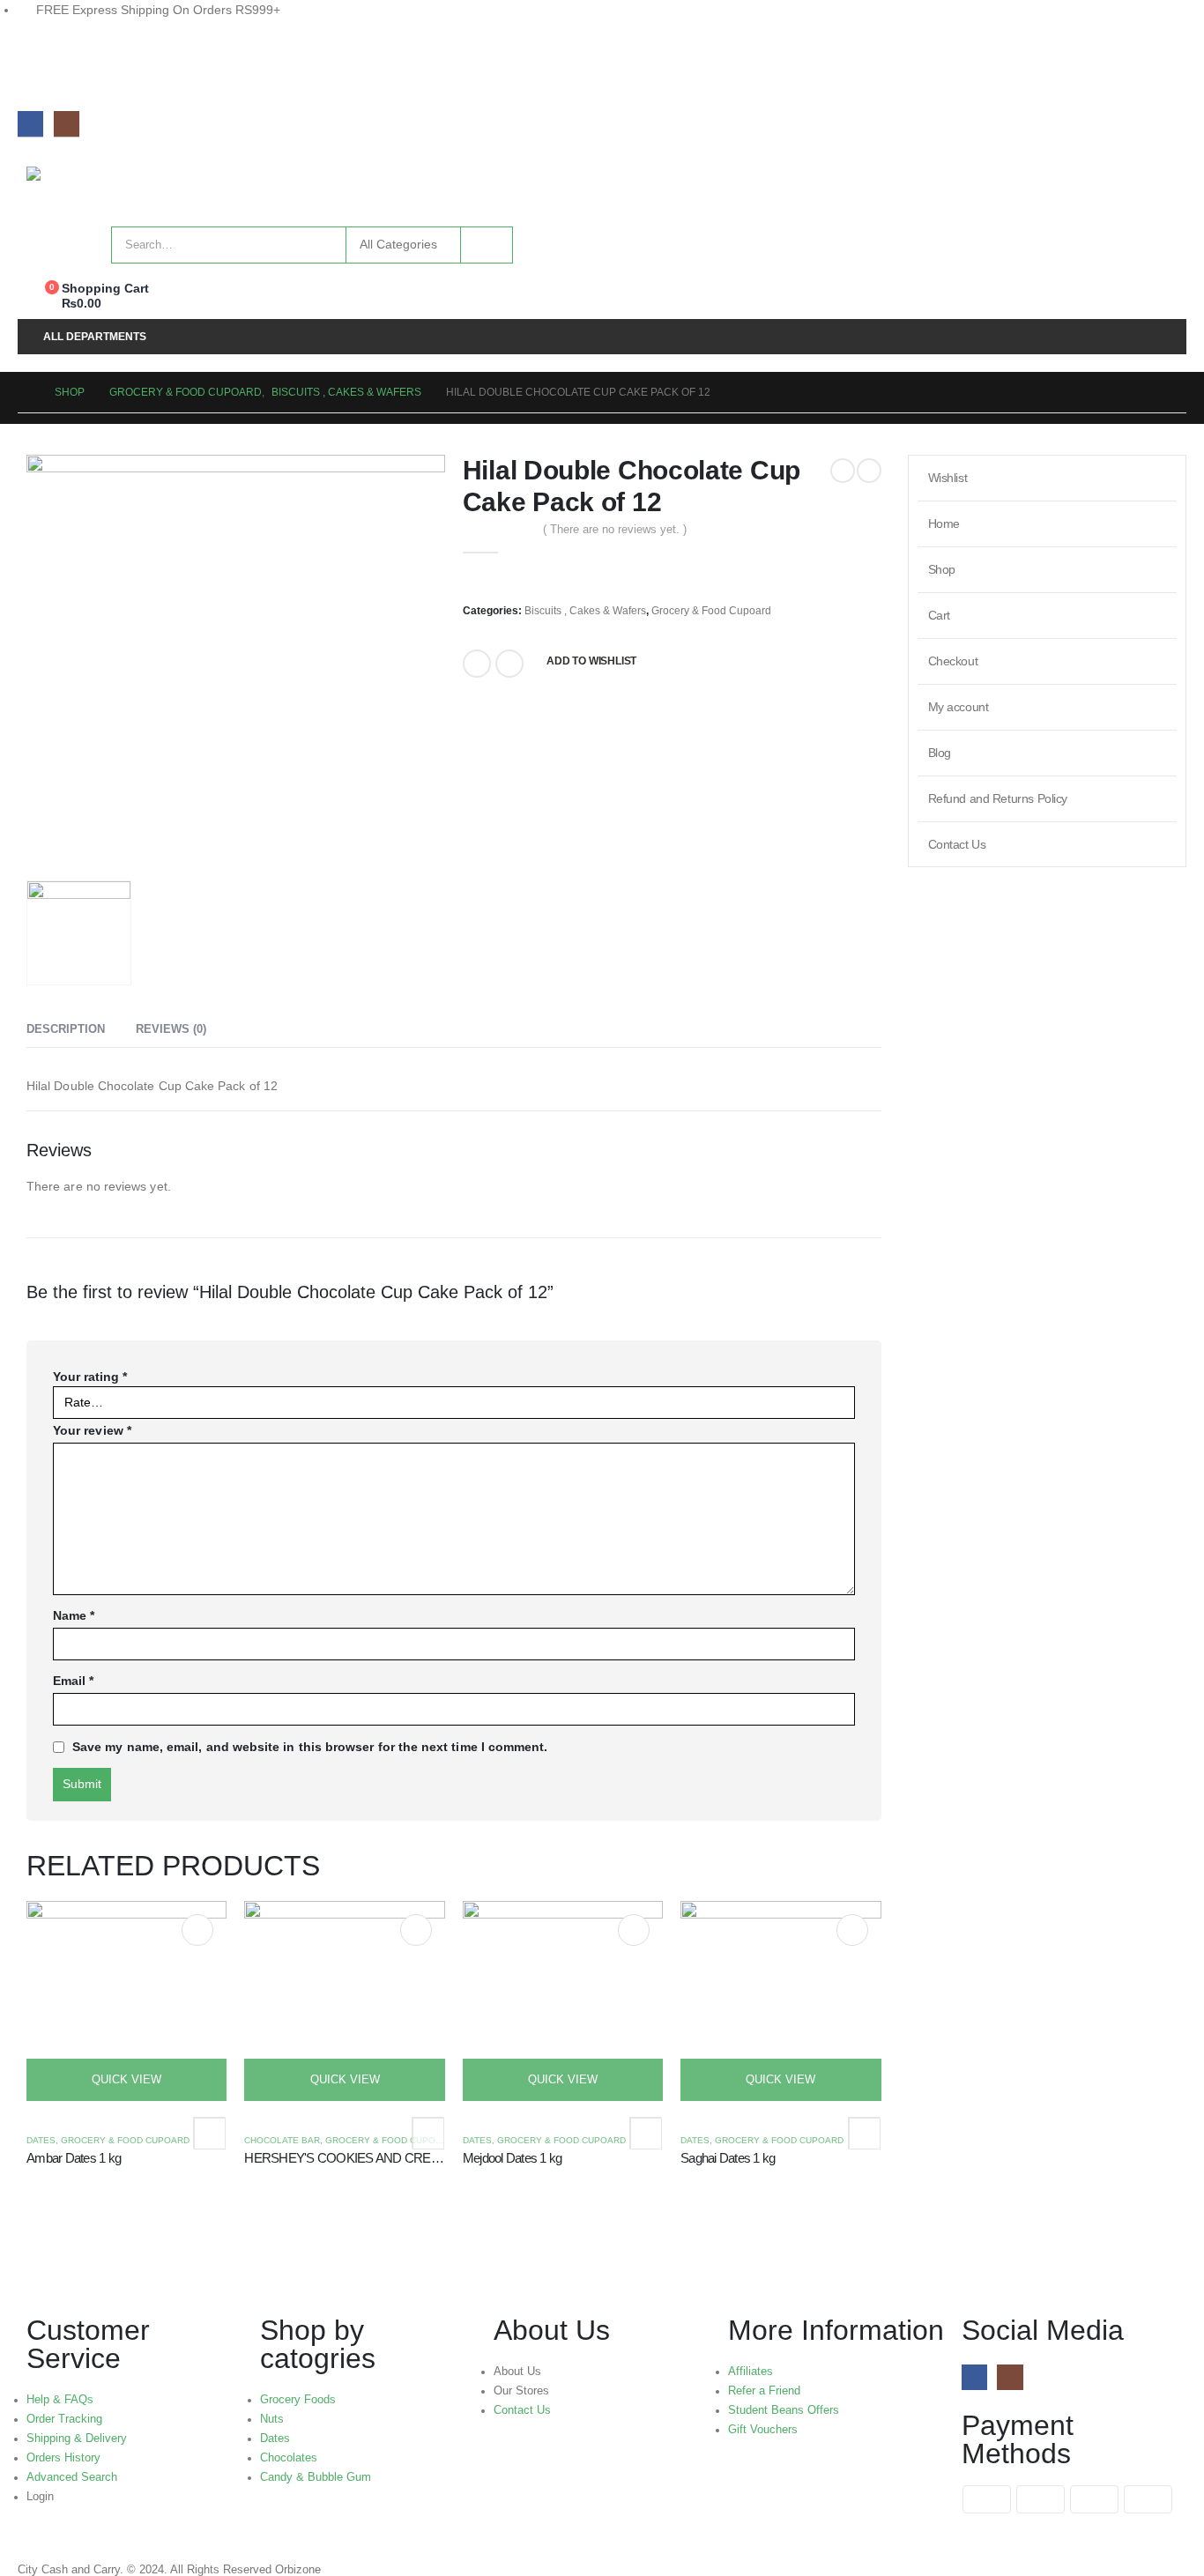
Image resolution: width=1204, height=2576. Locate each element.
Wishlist (948, 478)
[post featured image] (126, 2000)
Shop (942, 569)
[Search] (487, 245)
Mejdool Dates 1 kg (513, 2158)
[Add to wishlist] (209, 2133)
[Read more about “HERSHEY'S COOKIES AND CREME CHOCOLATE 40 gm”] (416, 1930)
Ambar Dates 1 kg (74, 2158)
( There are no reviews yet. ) (615, 529)
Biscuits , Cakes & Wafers (585, 611)
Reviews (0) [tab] (171, 1029)
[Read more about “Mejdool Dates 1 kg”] (634, 1930)
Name (74, 1615)
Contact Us (957, 844)
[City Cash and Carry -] (146, 188)
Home (944, 523)
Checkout (953, 661)
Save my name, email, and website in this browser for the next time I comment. (310, 1747)
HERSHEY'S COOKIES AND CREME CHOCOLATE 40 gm (404, 2158)
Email (509, 664)
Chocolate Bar (282, 2140)
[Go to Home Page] (24, 392)
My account (959, 707)
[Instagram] (67, 124)
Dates (41, 2140)
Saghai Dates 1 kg (728, 2158)
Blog (940, 753)
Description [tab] (66, 1029)
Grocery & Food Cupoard (711, 611)
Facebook (477, 664)
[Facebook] (30, 124)
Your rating (90, 1377)
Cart (939, 615)
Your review (92, 1430)
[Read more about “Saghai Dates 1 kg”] (852, 1930)
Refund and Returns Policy (998, 798)
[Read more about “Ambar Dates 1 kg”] (197, 1930)
